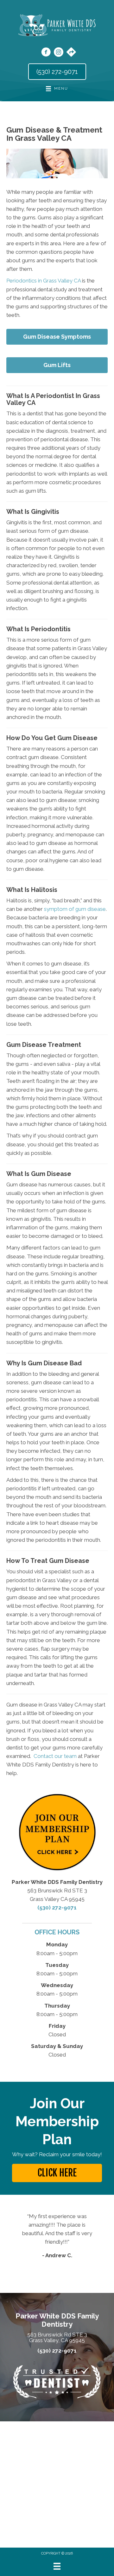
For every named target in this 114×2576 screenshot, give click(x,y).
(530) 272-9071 (57, 1908)
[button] (57, 2173)
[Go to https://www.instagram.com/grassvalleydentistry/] (59, 53)
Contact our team (55, 1756)
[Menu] (57, 2566)
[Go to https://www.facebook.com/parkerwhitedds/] (46, 53)
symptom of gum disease (75, 909)
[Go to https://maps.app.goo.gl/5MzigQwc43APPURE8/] (71, 53)
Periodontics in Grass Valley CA (44, 281)
